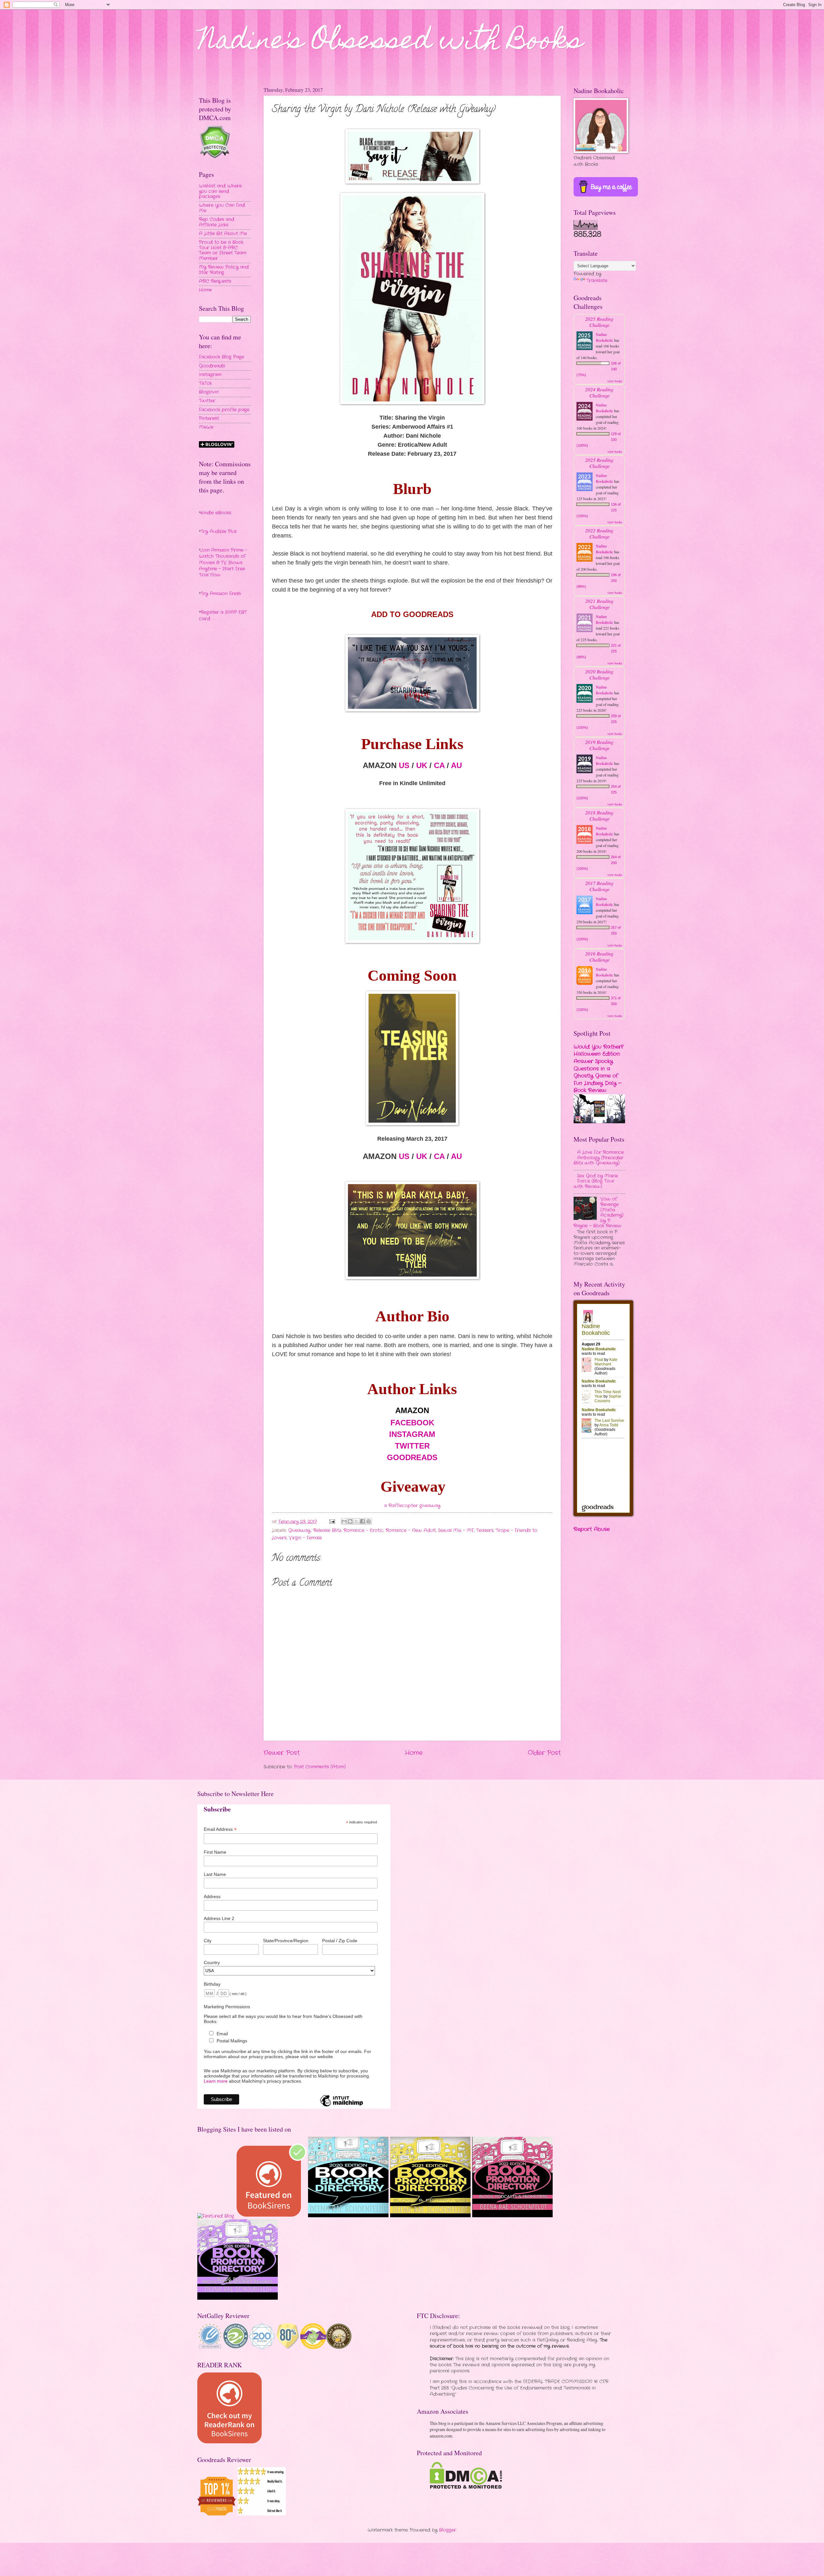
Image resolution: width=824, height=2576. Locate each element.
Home (414, 1753)
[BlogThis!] (350, 1521)
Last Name (215, 1874)
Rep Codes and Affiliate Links (217, 222)
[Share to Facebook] (362, 1521)
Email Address (220, 1829)
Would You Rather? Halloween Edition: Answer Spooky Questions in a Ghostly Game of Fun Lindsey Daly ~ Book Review (599, 1069)
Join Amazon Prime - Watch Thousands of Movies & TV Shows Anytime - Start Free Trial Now (223, 563)
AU (456, 765)
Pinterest (209, 418)
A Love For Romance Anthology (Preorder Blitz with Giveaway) (599, 1158)
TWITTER (412, 1446)
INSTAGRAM (412, 1434)
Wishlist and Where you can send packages (220, 191)
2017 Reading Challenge (599, 886)
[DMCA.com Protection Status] (466, 2488)
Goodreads (212, 366)
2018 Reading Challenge (599, 815)
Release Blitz (327, 1530)
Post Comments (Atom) (320, 1767)
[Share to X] (356, 1521)
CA (439, 765)
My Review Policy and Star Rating (224, 270)
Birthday (212, 1984)
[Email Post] (332, 1522)
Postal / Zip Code (340, 1941)
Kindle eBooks (216, 513)
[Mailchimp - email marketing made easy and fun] (342, 2106)
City (208, 1941)
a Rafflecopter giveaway (412, 1506)
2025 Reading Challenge (599, 322)
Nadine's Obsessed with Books (391, 43)
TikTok (205, 383)
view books (615, 381)
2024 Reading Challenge (599, 392)
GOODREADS (412, 1457)
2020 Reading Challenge (599, 674)
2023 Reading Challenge (599, 463)
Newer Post (282, 1753)
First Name (215, 1852)
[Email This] (344, 1521)
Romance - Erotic (363, 1530)
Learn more (216, 2081)
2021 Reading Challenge (599, 604)
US (404, 765)
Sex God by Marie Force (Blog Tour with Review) (596, 1181)
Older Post (544, 1753)
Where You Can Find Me (222, 208)
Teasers (485, 1530)
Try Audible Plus (219, 532)
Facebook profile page (224, 410)
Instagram (210, 375)
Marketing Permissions (227, 2007)
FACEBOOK (412, 1423)
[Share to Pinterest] (369, 1521)
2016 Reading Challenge (599, 956)
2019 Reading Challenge (599, 745)
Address (212, 1896)
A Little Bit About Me (223, 234)
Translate (597, 281)
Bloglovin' (209, 392)
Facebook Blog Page (221, 357)
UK (422, 765)
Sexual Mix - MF (456, 1530)
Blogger (448, 2530)
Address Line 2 (219, 1918)
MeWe (206, 427)
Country (212, 1963)
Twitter (207, 401)
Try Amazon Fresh (221, 594)
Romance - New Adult (411, 1530)
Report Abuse (592, 1529)
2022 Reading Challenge (599, 533)
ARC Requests (215, 281)
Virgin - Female (305, 1538)
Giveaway (299, 1530)
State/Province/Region (286, 1941)
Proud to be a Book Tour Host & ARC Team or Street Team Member (223, 250)
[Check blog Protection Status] (215, 157)
